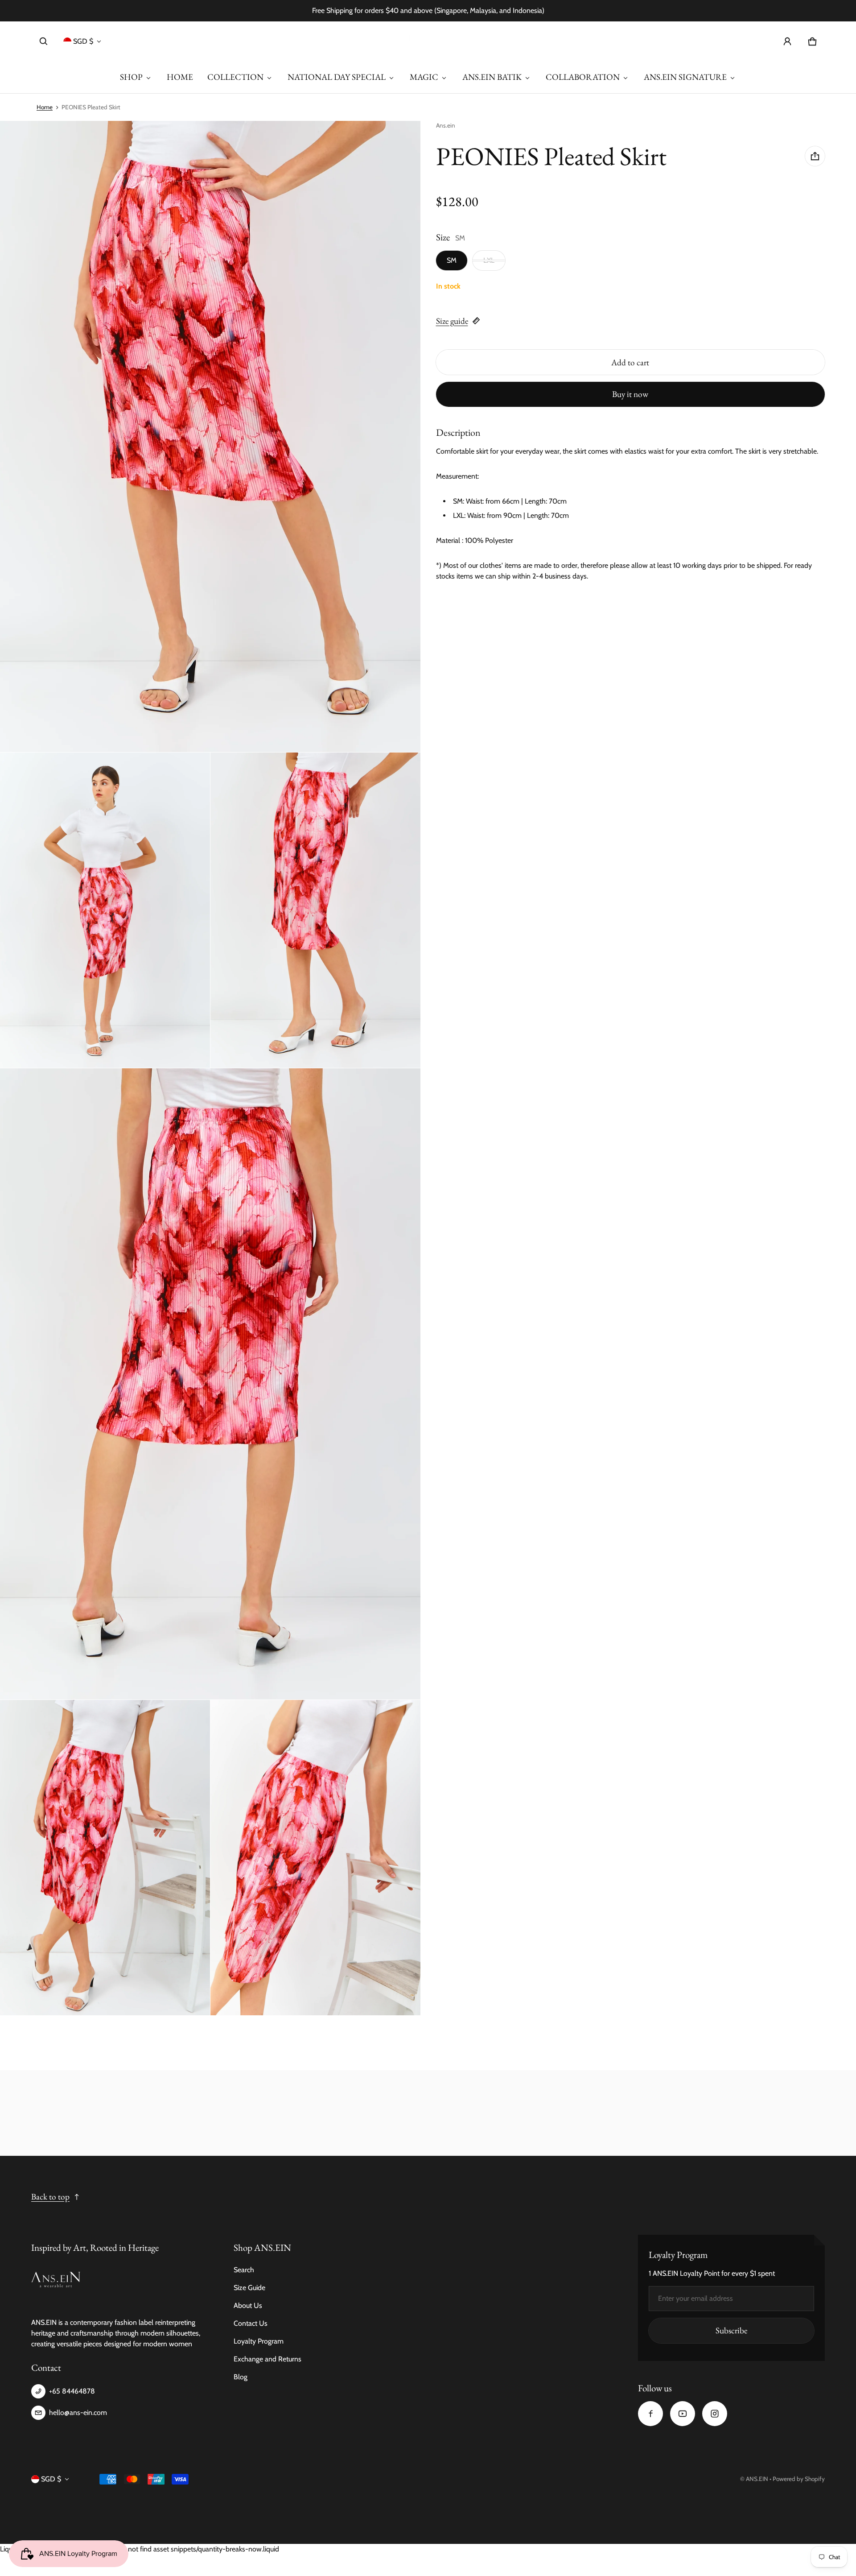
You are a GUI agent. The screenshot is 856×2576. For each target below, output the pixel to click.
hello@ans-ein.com (78, 2413)
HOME (180, 77)
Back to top (50, 2197)
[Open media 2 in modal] (210, 436)
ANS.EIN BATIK (492, 77)
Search (244, 2270)
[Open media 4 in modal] (315, 910)
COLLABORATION (583, 77)
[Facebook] (650, 2414)
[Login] (787, 41)
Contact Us (251, 2323)
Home (45, 107)
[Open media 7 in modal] (315, 1858)
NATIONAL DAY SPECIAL (337, 77)
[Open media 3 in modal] (105, 910)
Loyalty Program (259, 2341)
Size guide (452, 320)
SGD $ (83, 41)
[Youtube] (683, 2414)
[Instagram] (715, 2414)
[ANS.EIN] (428, 41)
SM (452, 260)
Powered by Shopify (799, 2479)
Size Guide (249, 2288)
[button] (44, 41)
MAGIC (424, 77)
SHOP (131, 77)
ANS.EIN (757, 2479)
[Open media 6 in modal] (105, 1858)
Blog (241, 2377)
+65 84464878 (72, 2391)
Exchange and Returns (267, 2359)
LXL (489, 260)
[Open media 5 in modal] (210, 1384)
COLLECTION (235, 77)
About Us (248, 2305)
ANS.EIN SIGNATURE (685, 77)
